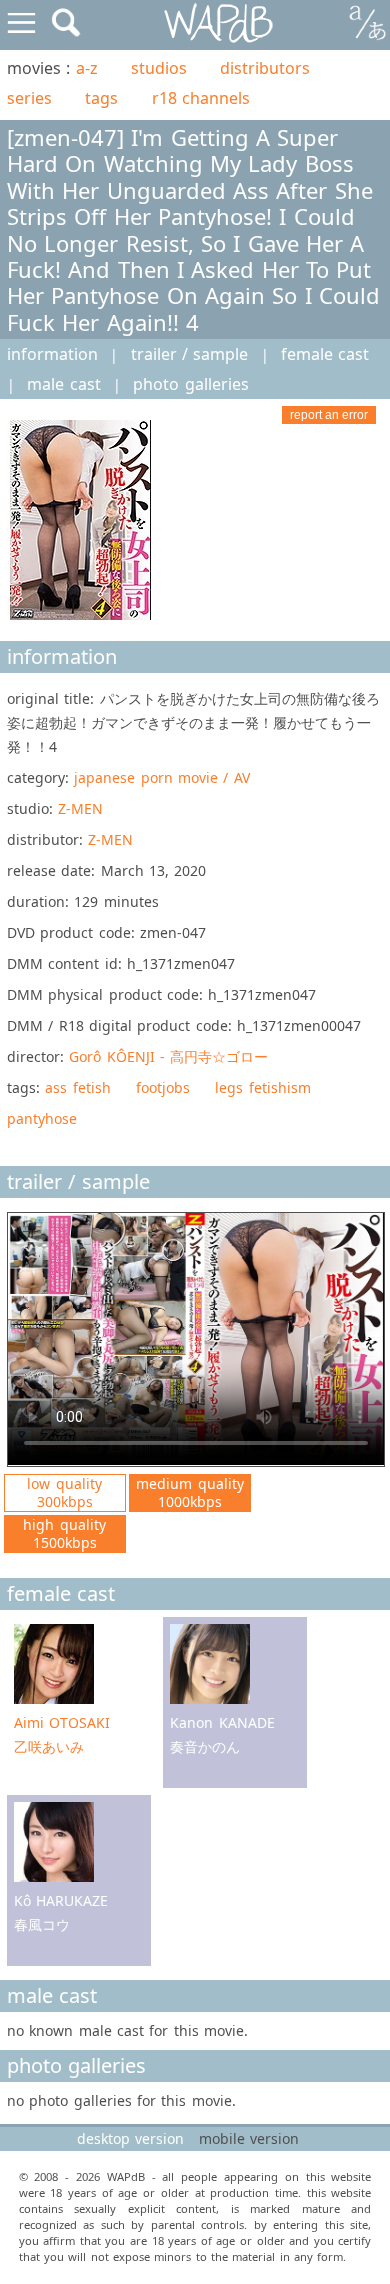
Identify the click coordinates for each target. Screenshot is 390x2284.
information (52, 354)
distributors (265, 68)
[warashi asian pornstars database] (219, 23)
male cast (63, 384)
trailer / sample (190, 354)
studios (159, 68)
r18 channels (201, 98)
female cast (325, 354)
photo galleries (190, 384)
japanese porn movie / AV (161, 777)
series (29, 98)
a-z (87, 68)
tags (101, 98)
